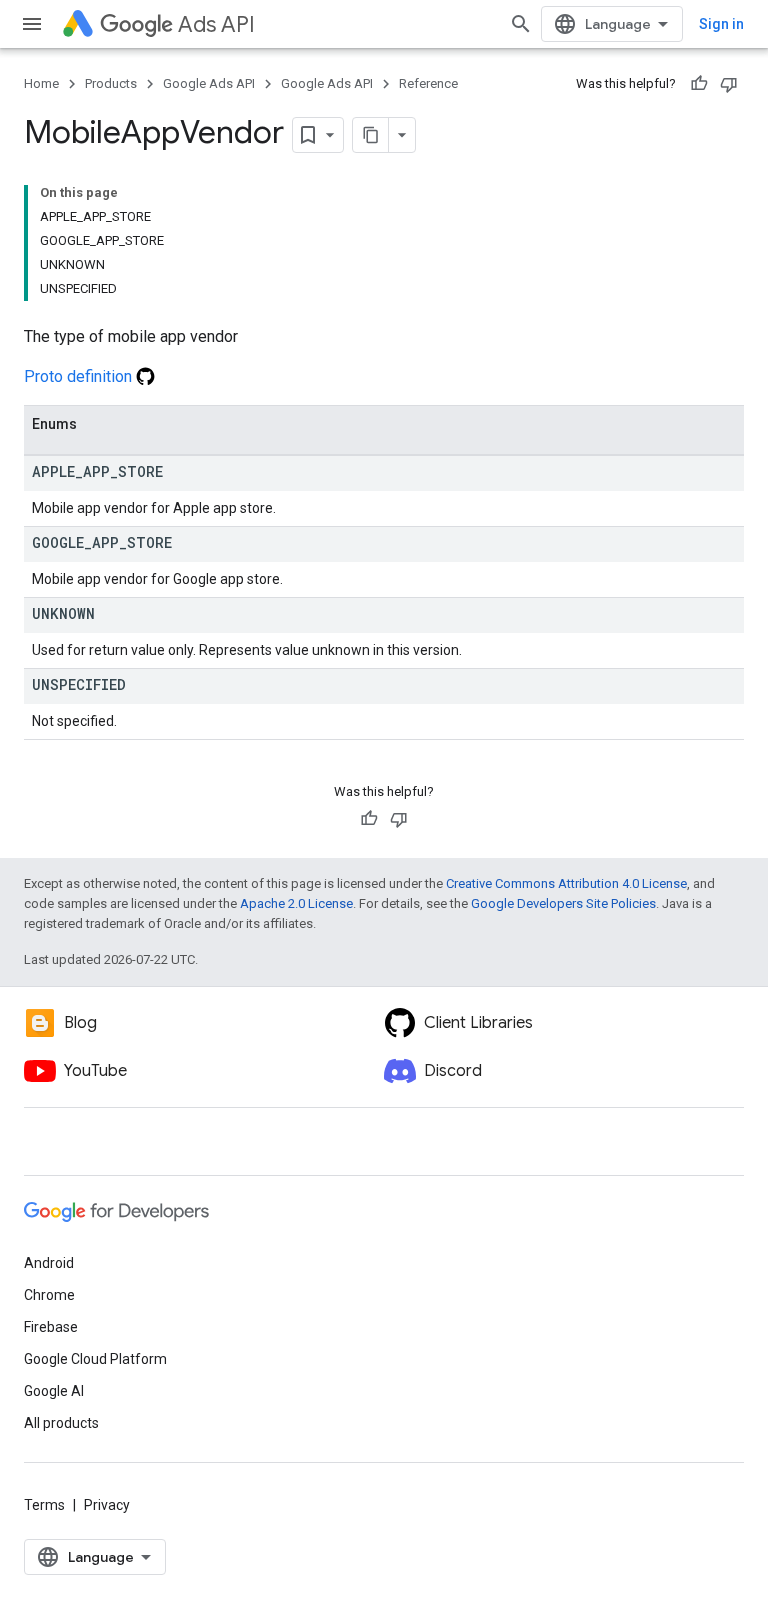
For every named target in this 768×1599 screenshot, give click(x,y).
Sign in (721, 24)
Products (111, 83)
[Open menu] (32, 24)
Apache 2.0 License (296, 903)
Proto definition (80, 376)
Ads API (216, 24)
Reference (428, 83)
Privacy (107, 1505)
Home (41, 83)
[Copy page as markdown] (371, 135)
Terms (44, 1505)
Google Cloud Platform (95, 1359)
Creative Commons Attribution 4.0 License (566, 883)
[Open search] (521, 24)
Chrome (49, 1295)
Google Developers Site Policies (563, 903)
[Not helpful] (729, 84)
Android (49, 1263)
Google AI (54, 1391)
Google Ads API (209, 83)
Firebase (51, 1327)
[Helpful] (699, 84)
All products (61, 1423)
